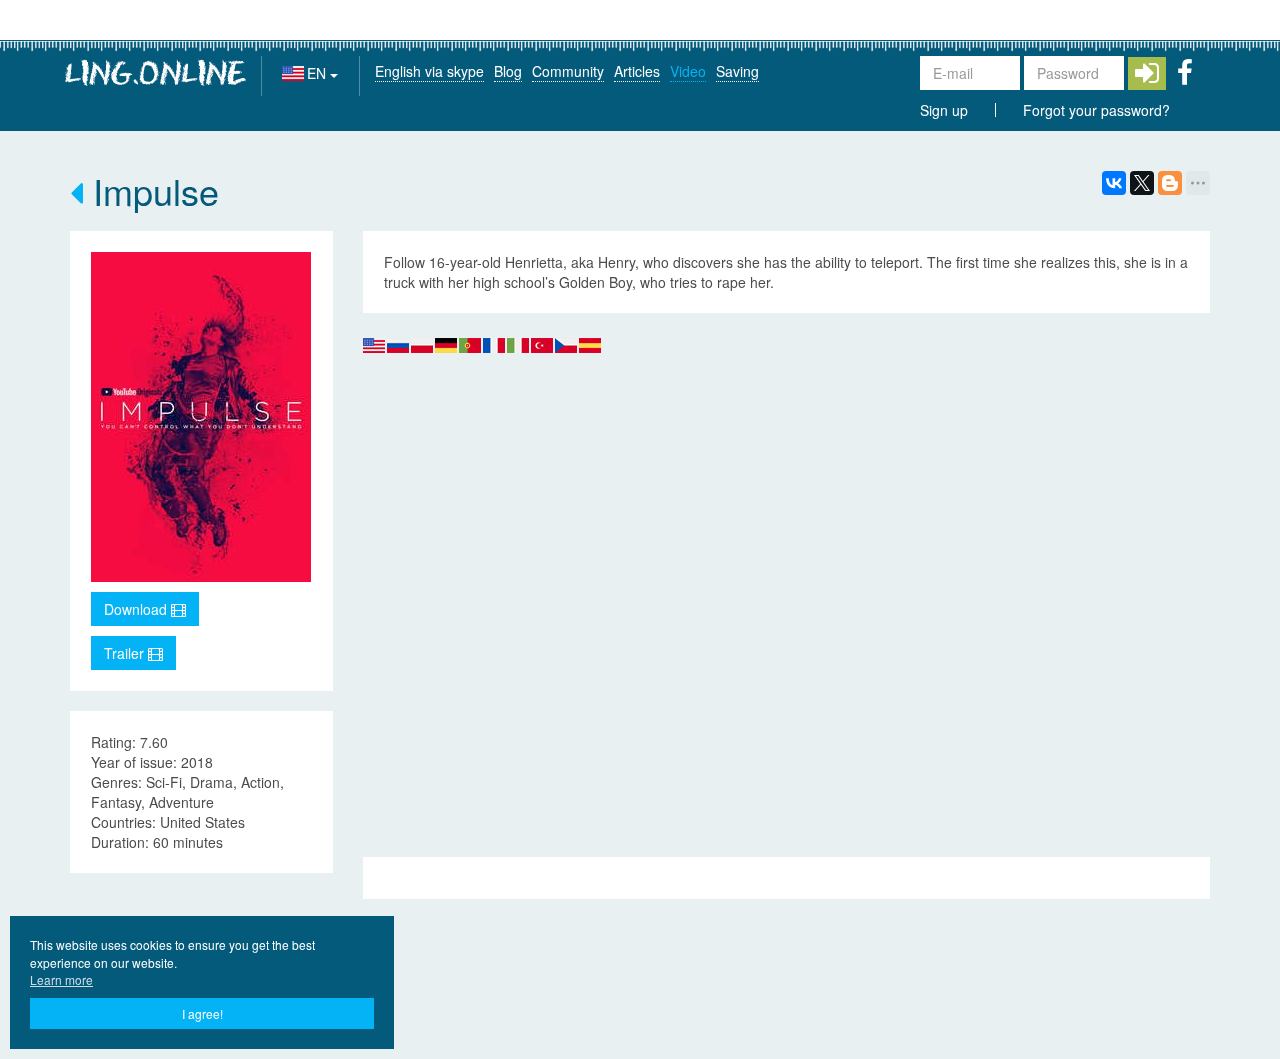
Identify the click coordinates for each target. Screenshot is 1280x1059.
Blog (508, 71)
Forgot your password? (1096, 110)
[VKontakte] (1114, 183)
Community (568, 71)
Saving (737, 71)
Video (688, 71)
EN (318, 73)
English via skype (429, 71)
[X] (1142, 183)
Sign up (944, 110)
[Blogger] (1170, 183)
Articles (637, 71)
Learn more (61, 979)
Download (137, 609)
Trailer (126, 653)
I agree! (202, 1013)
